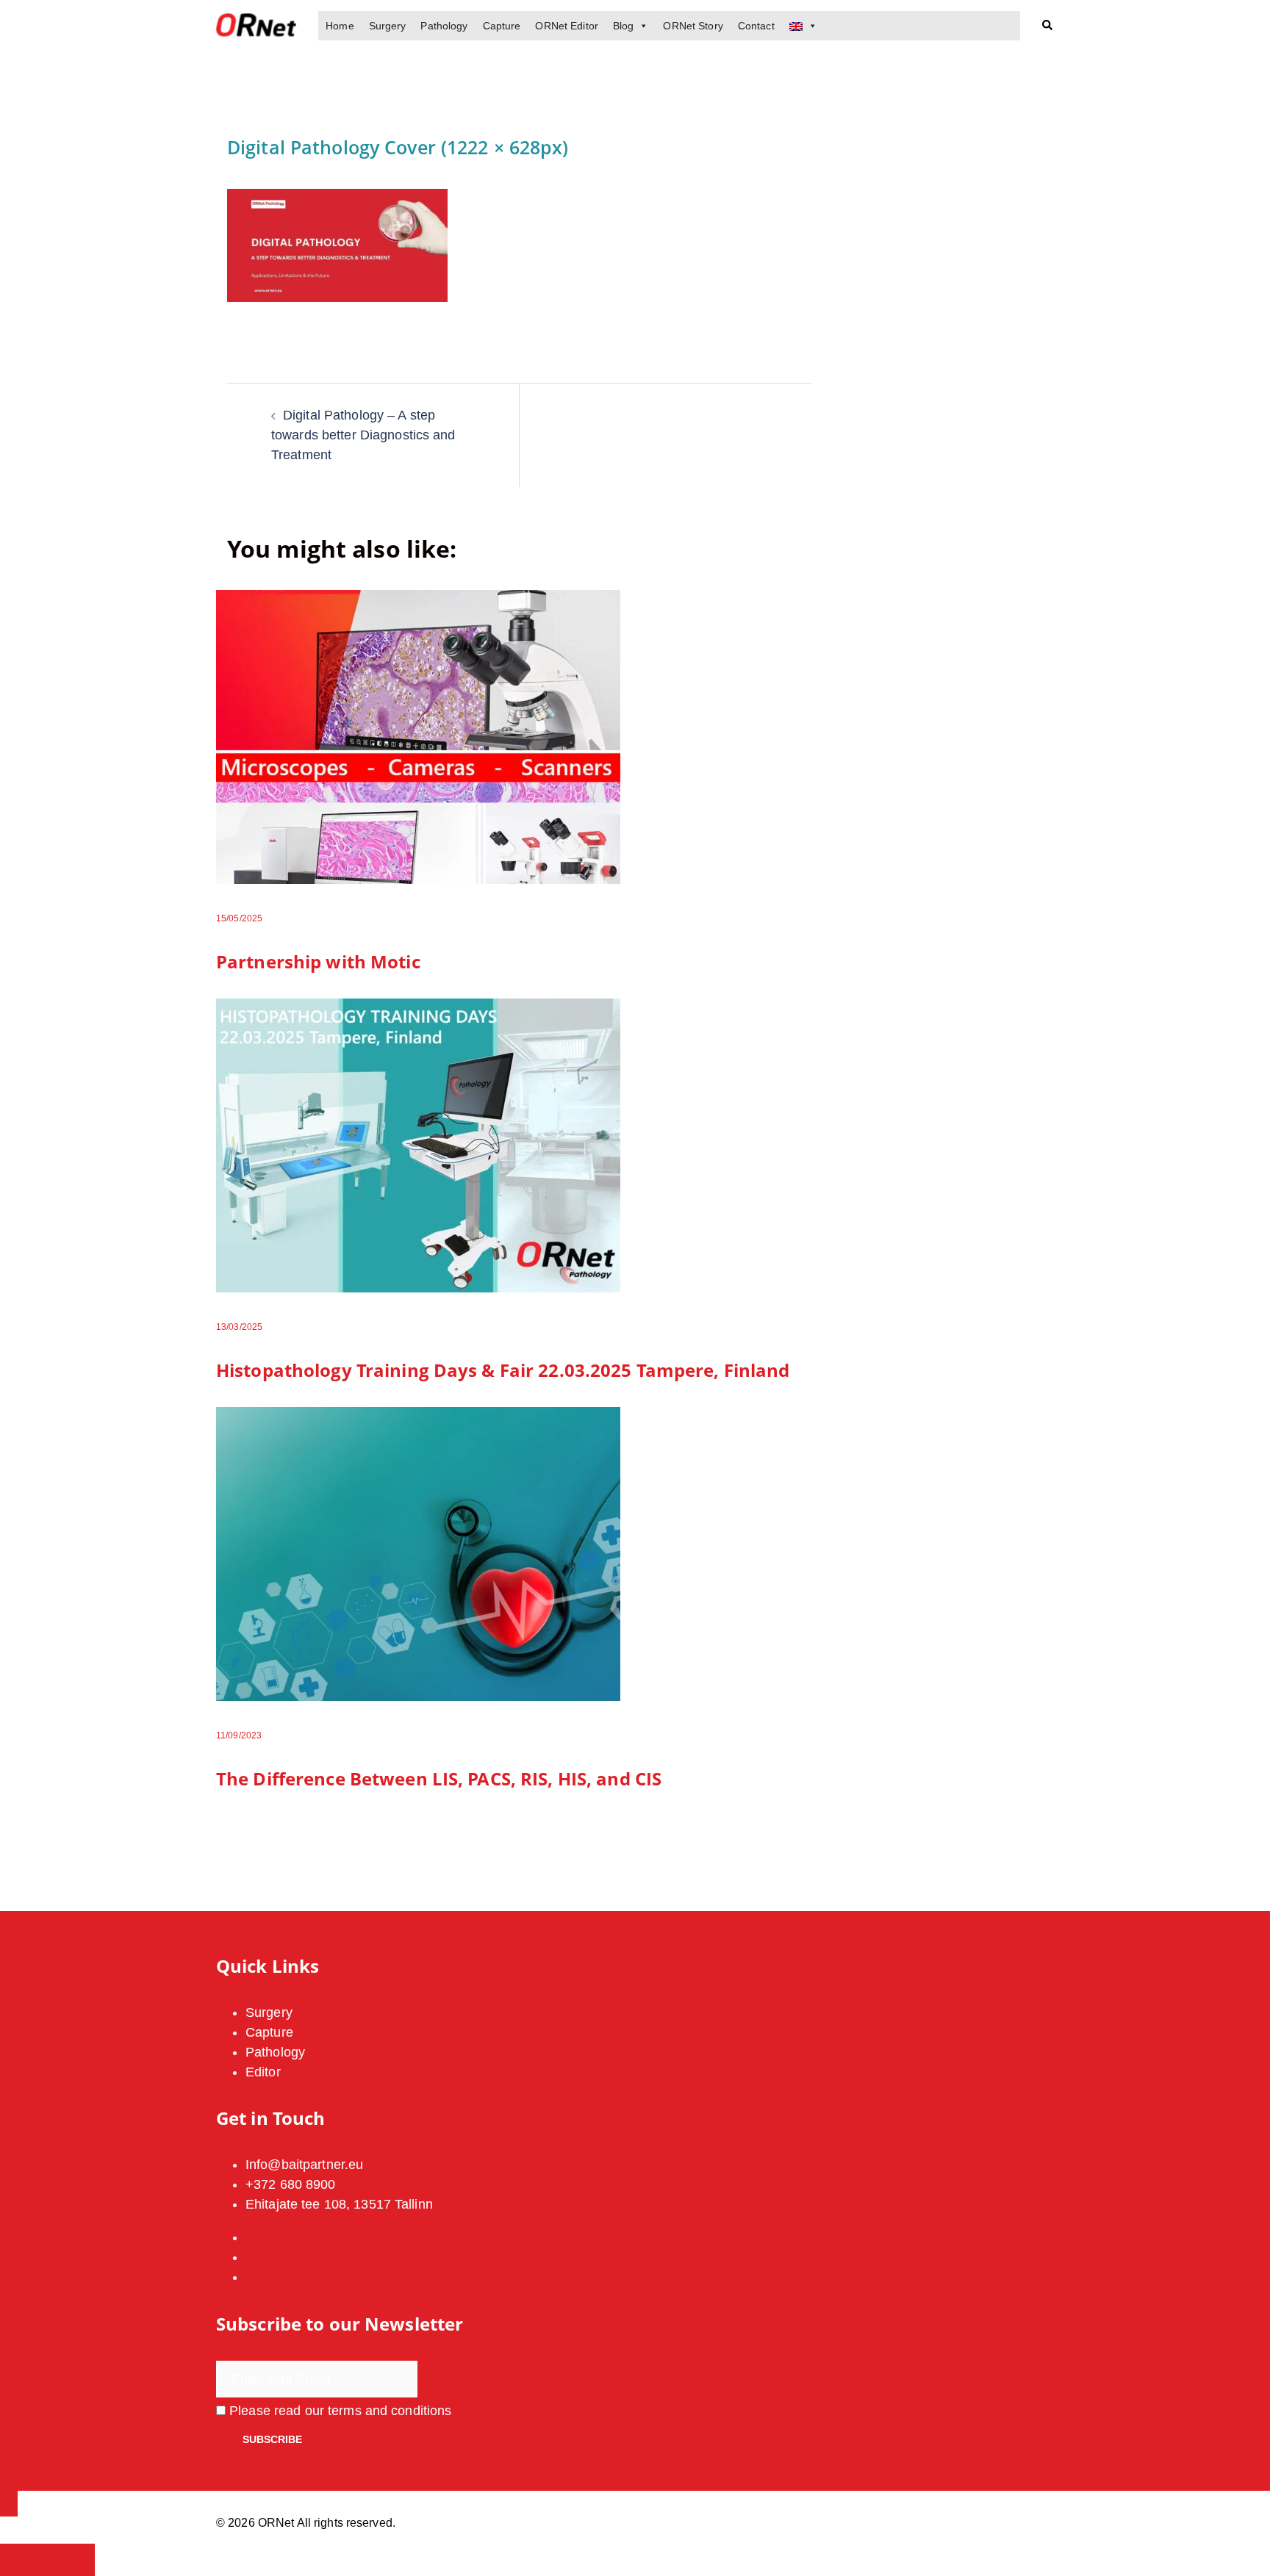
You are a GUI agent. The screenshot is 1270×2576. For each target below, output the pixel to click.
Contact (756, 26)
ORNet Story (693, 26)
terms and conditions (390, 2411)
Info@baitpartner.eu (304, 2165)
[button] (1048, 26)
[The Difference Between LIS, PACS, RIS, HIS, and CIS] (418, 1553)
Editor (263, 2072)
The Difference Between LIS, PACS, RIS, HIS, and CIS (439, 1778)
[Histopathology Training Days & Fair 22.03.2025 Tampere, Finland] (418, 1145)
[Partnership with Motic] (418, 736)
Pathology (444, 26)
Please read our (338, 2411)
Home (340, 26)
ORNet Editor (566, 26)
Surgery (388, 26)
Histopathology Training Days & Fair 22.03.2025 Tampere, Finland (503, 1370)
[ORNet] (256, 25)
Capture (502, 26)
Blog (623, 26)
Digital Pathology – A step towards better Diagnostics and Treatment (363, 435)
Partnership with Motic (318, 961)
